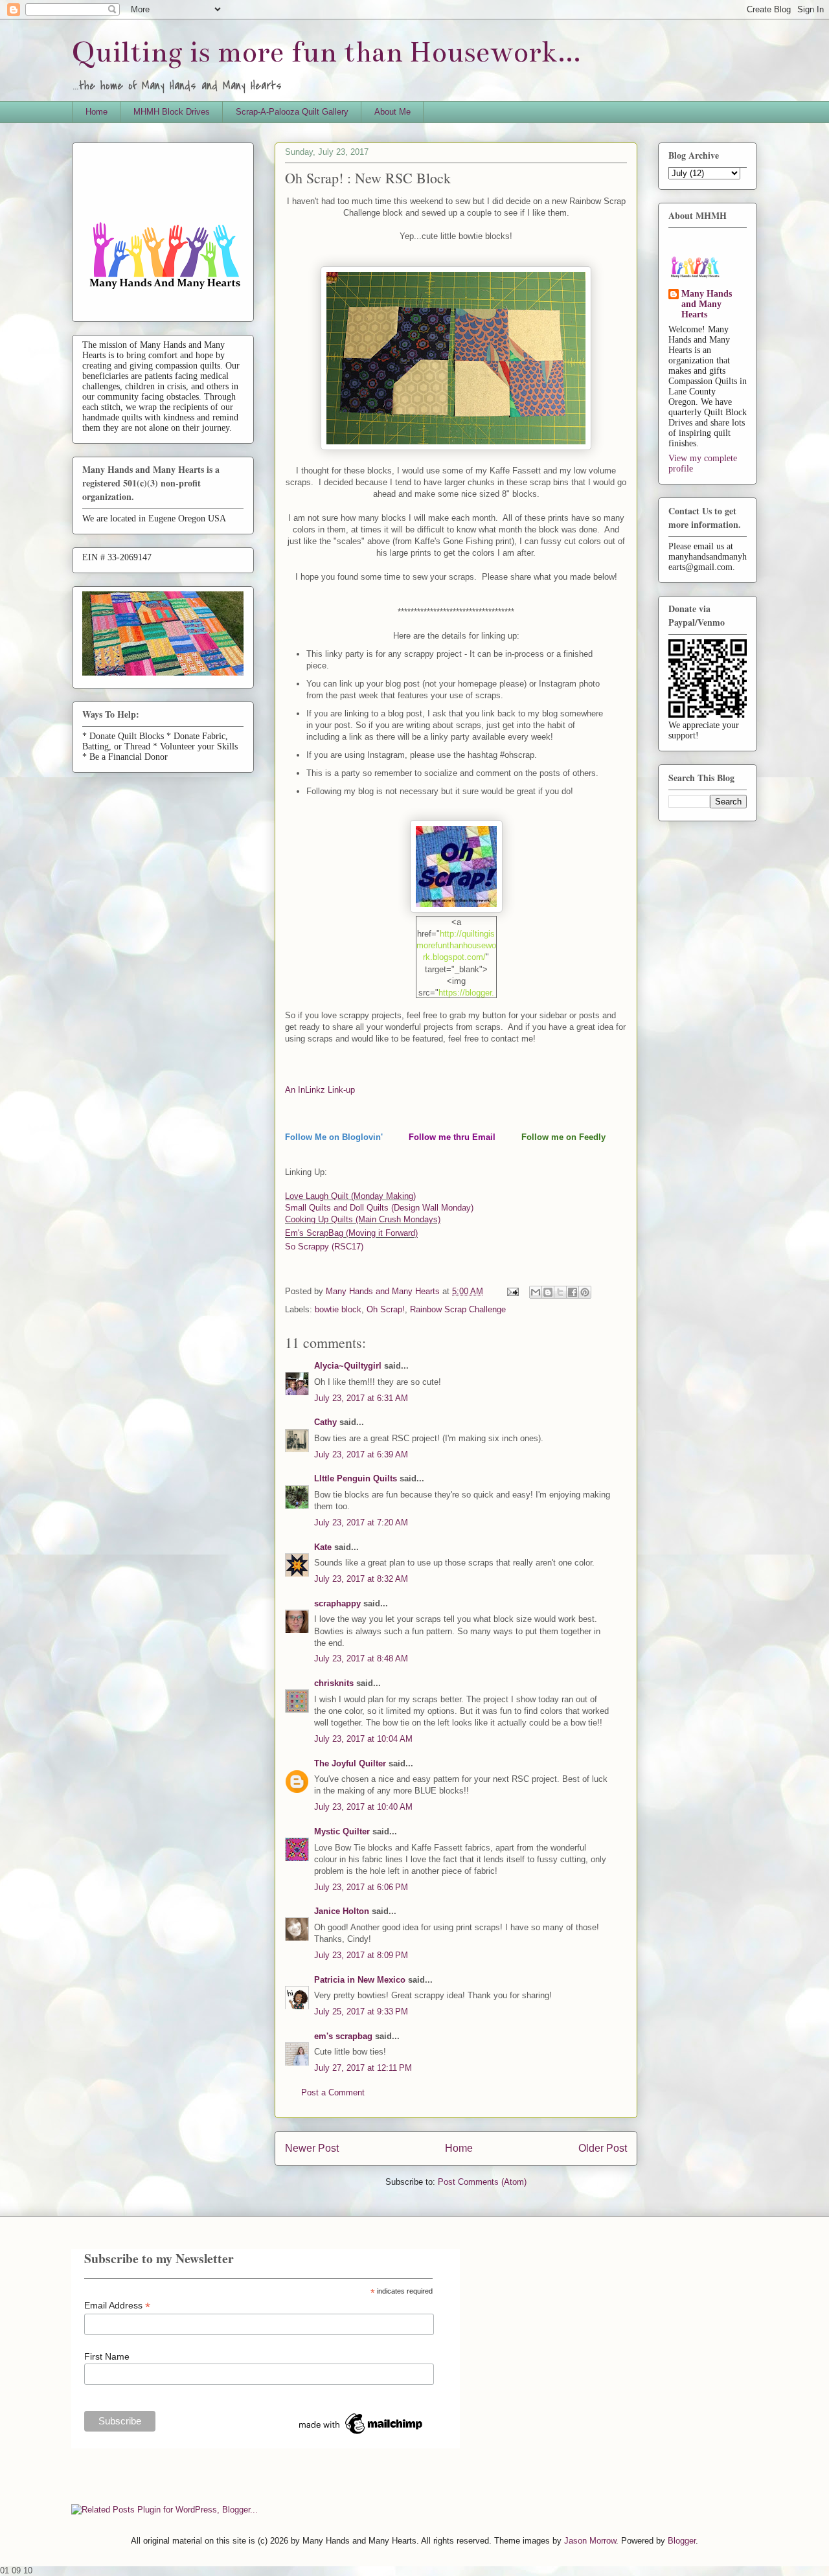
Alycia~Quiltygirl (348, 1366)
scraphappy (337, 1603)
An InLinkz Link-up (320, 1090)
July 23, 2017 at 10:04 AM (363, 1739)
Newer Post (312, 2148)
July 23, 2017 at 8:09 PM (361, 1955)
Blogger (682, 2541)
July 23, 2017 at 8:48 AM (361, 1658)
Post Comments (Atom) (482, 2182)
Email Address (117, 2306)
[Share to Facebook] (573, 1292)
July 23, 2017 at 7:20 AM (361, 1522)
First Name (107, 2356)
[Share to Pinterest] (585, 1292)
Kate (323, 1547)
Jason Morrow (590, 2541)
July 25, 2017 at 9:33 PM (361, 2012)
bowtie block (338, 1309)
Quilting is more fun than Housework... (326, 52)
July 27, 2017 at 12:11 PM (363, 2068)
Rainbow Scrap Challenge (458, 1309)
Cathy (325, 1422)
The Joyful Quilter (350, 1763)
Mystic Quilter (342, 1831)
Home (97, 112)
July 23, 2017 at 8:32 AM (361, 1579)
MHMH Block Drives (172, 112)
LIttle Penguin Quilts (356, 1478)
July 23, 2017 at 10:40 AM (363, 1807)
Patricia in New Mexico (360, 1980)
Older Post (603, 2148)
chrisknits (334, 1683)
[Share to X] (560, 1292)
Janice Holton (342, 1911)
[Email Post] (512, 1291)
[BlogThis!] (548, 1292)
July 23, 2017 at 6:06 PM (361, 1887)
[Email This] (536, 1292)
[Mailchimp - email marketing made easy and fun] (361, 2434)
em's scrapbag (343, 2036)
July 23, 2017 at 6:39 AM (361, 1454)
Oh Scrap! (386, 1309)
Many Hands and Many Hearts (707, 304)
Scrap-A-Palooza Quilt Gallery (292, 112)
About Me (392, 112)
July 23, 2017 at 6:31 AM (361, 1398)
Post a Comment (333, 2092)
